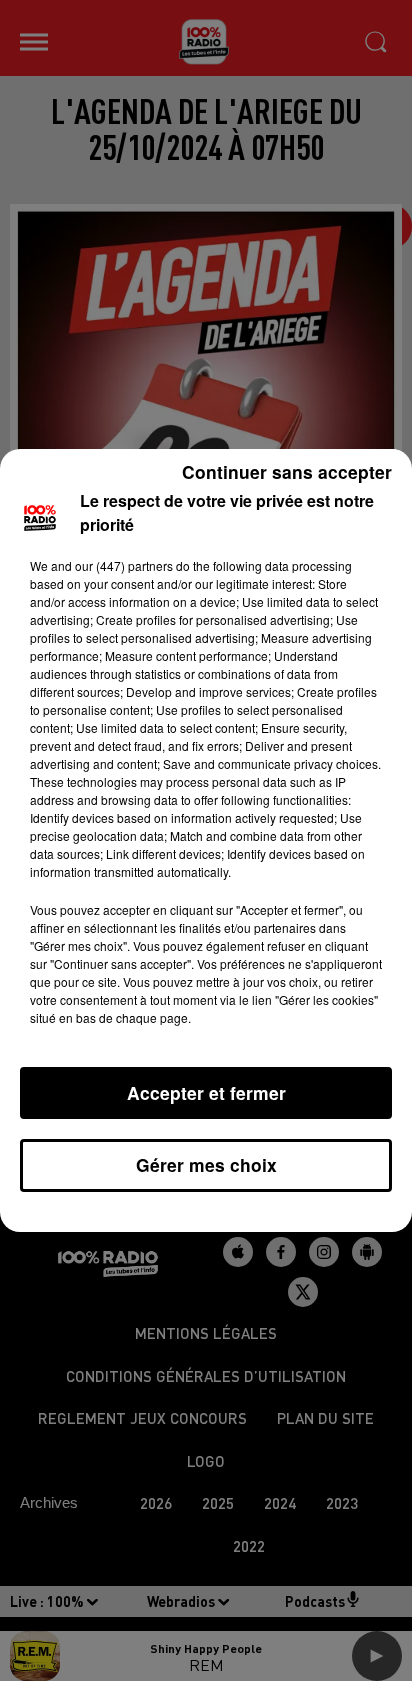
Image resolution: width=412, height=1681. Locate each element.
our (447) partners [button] (124, 565)
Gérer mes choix (206, 1164)
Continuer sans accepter (287, 471)
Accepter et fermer (206, 1092)
